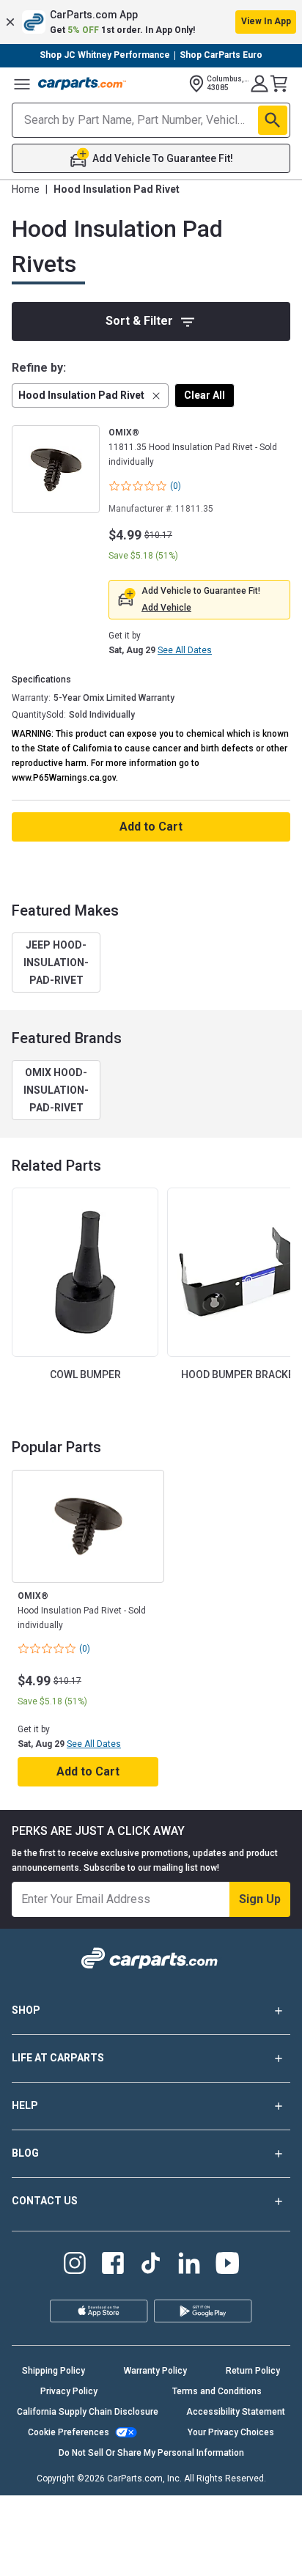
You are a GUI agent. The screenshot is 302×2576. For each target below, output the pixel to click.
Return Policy (253, 2371)
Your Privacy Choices (231, 2432)
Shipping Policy (54, 2371)
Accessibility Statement (236, 2412)
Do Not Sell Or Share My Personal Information (151, 2453)
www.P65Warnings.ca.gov (64, 778)
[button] (151, 22)
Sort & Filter (139, 321)
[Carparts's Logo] (82, 84)
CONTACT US (45, 2201)
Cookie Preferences (69, 2432)
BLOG (25, 2153)
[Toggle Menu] (22, 84)
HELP (25, 2105)
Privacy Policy (69, 2391)
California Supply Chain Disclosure (88, 2412)
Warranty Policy (155, 2371)
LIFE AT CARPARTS (58, 2058)
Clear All (205, 395)
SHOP (26, 2010)
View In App (266, 21)
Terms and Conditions (217, 2391)
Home (26, 189)
